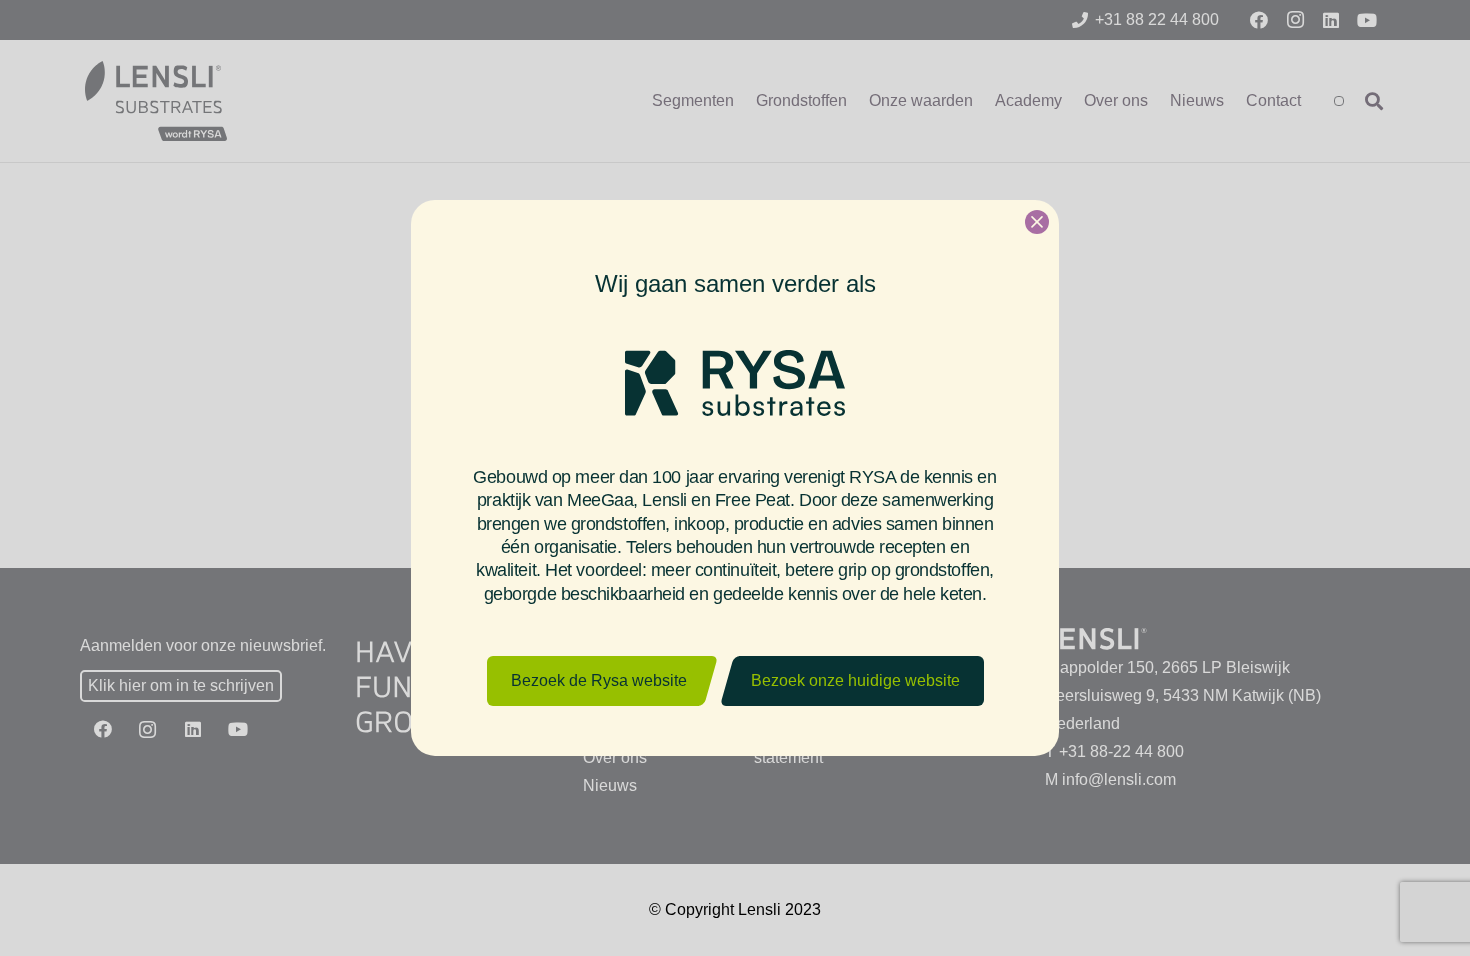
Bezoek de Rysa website (599, 680)
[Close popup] (1037, 222)
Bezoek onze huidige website (855, 680)
